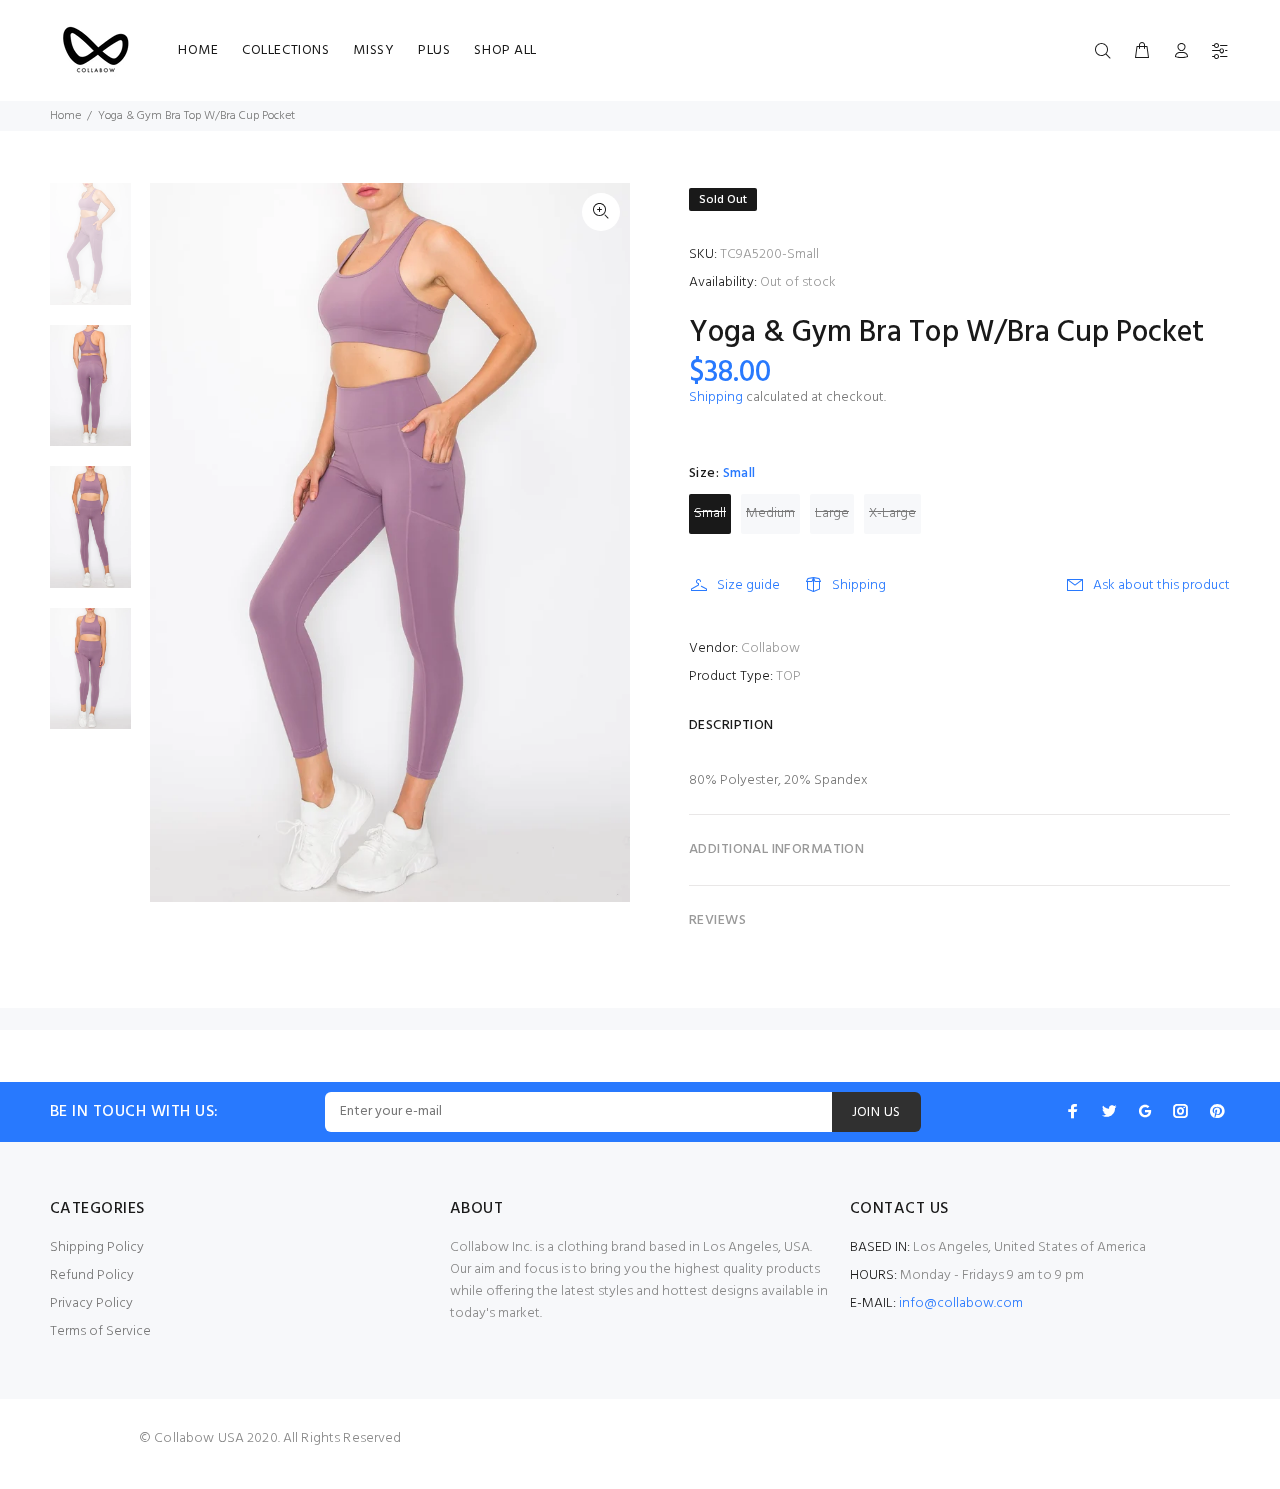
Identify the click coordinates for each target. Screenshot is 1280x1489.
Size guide (748, 585)
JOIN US (876, 1112)
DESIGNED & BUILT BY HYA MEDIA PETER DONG (640, 1467)
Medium (770, 513)
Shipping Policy (97, 1247)
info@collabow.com (961, 1303)
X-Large (892, 513)
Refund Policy (92, 1275)
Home (65, 116)
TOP (788, 676)
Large (832, 513)
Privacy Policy (91, 1303)
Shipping (716, 397)
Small (710, 513)
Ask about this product (1161, 585)
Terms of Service (100, 1331)
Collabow (770, 648)
